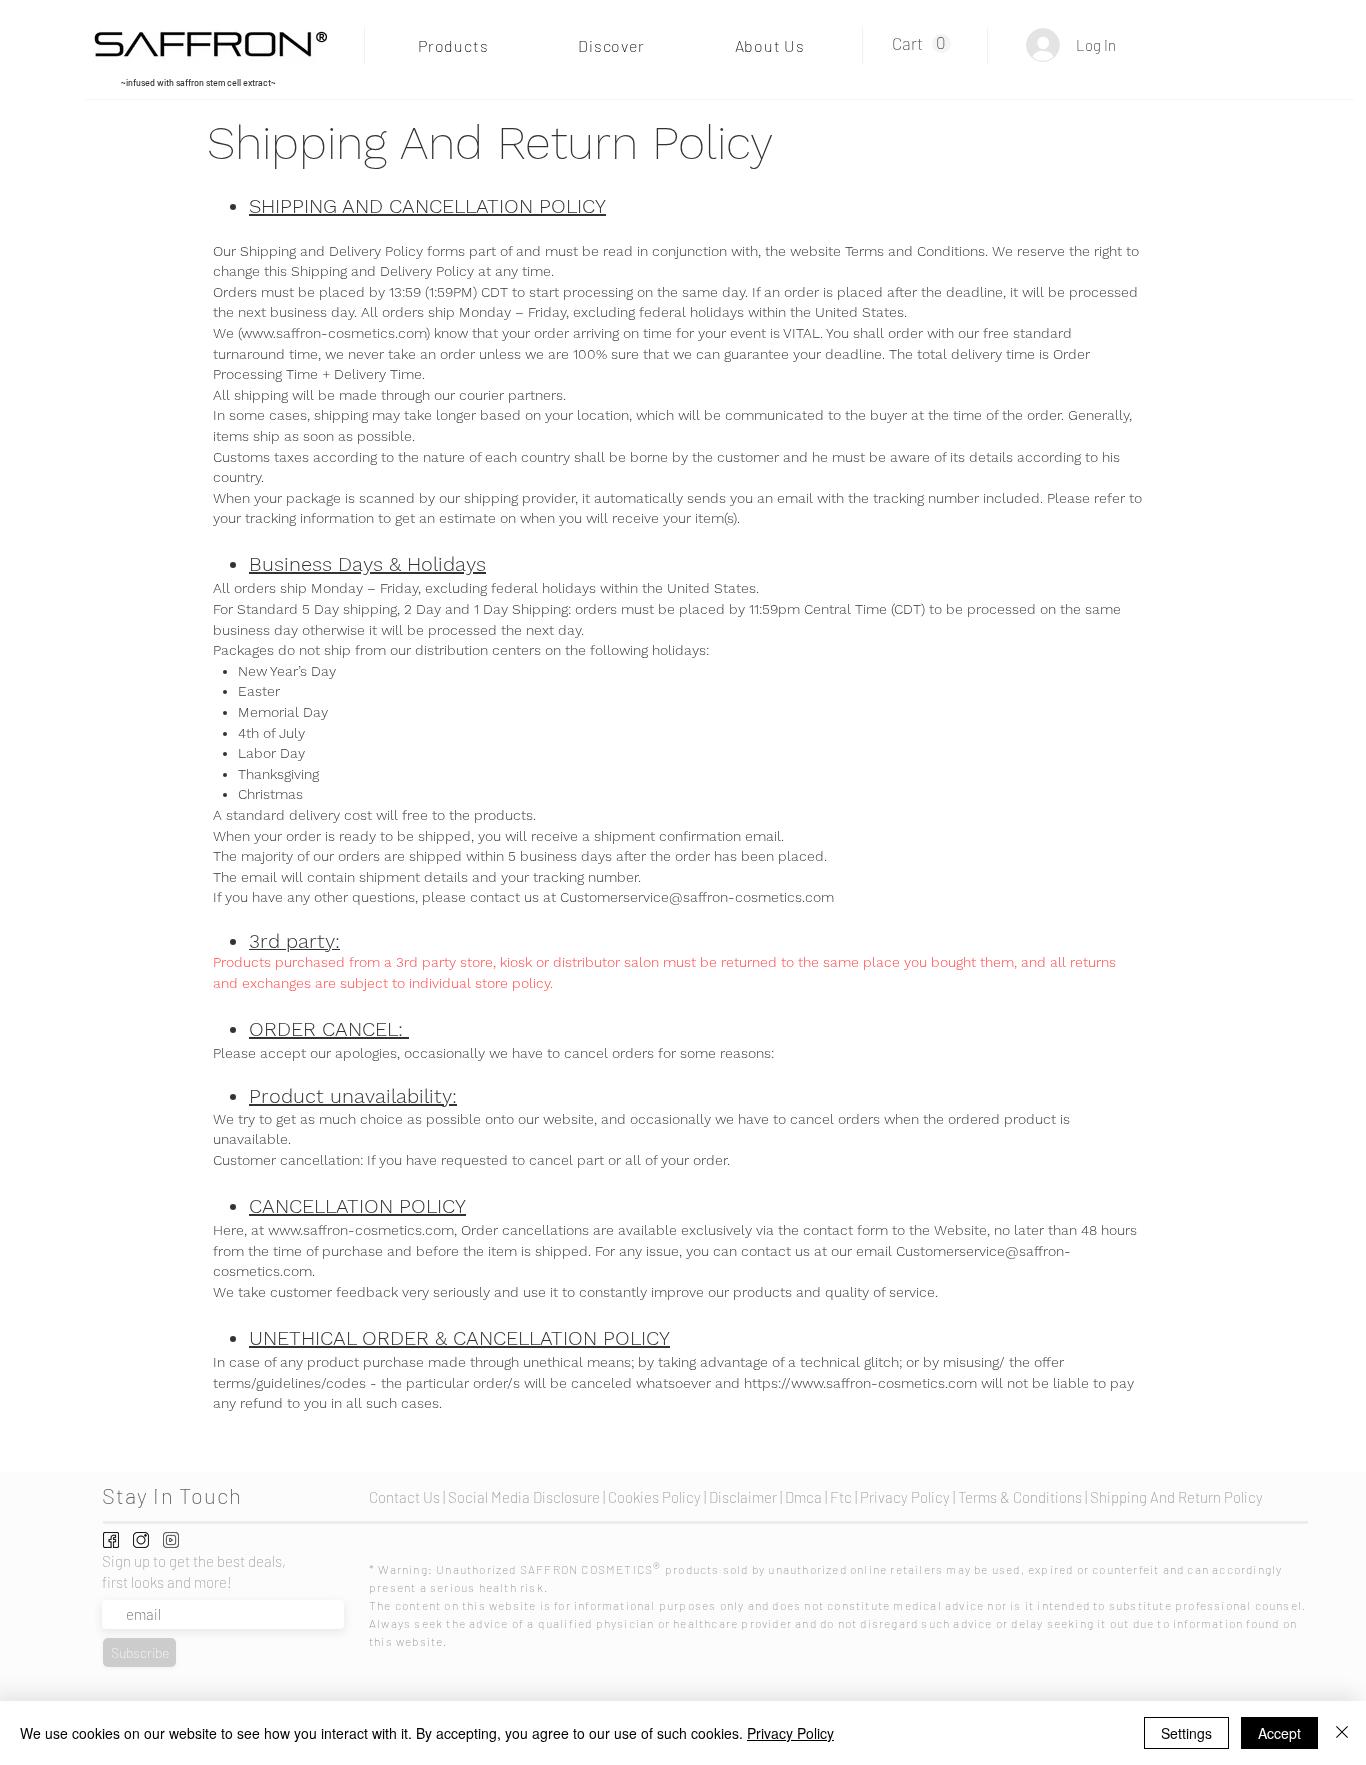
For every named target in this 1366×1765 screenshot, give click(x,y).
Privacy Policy (790, 1733)
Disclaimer (743, 1497)
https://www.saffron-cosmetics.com (860, 1383)
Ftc (842, 1497)
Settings (1186, 1733)
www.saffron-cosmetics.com (333, 333)
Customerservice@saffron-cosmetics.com (697, 897)
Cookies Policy (654, 1497)
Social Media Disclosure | (528, 1497)
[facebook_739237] (111, 1540)
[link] (921, 44)
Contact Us (406, 1497)
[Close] (1342, 1733)
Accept (1279, 1733)
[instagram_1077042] (141, 1540)
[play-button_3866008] (171, 1540)
